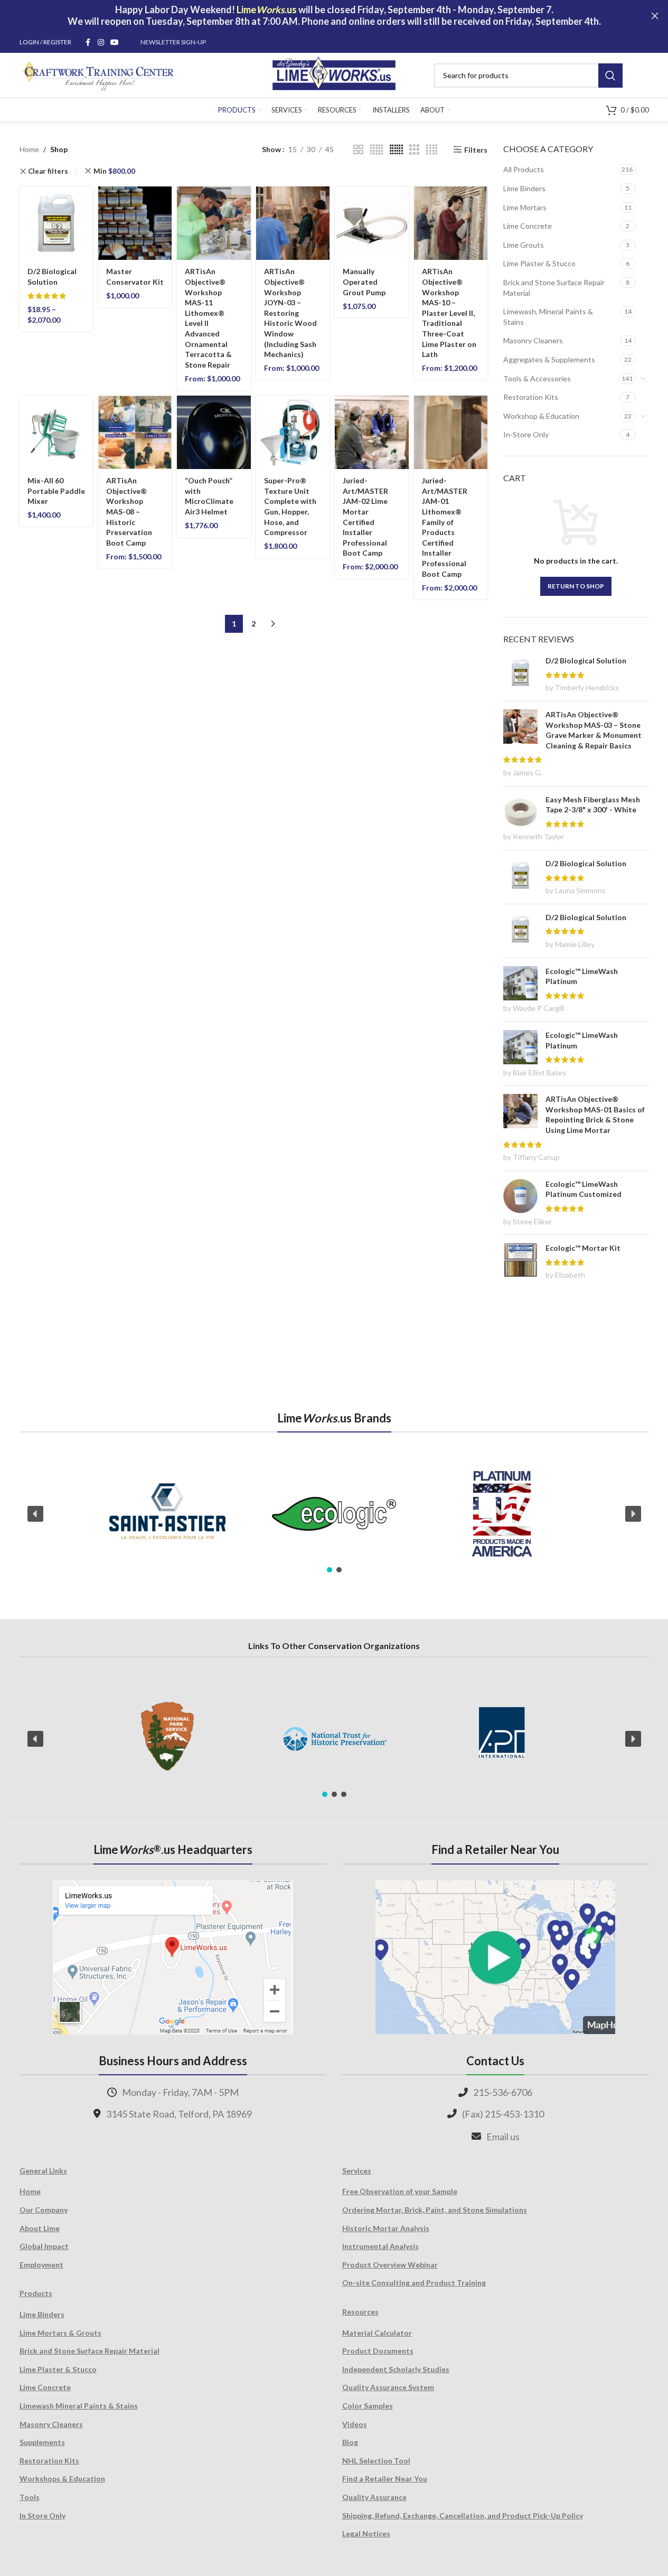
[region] (334, 1514)
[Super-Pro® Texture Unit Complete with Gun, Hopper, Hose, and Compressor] (293, 432)
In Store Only (43, 2516)
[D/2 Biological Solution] (56, 223)
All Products (524, 169)
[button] (35, 1514)
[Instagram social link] (101, 43)
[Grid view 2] (358, 150)
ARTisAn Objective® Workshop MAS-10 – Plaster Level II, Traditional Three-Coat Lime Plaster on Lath (449, 313)
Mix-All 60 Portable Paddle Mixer (56, 491)
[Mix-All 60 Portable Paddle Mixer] (56, 432)
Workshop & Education (541, 416)
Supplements (42, 2442)
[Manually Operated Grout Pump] (371, 223)
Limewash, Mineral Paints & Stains (548, 317)
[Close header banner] (655, 16)
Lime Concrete (528, 226)
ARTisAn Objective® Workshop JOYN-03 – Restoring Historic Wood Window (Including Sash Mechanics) (290, 313)
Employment (41, 2265)
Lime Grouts (524, 245)
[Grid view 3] (414, 150)
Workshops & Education (62, 2479)
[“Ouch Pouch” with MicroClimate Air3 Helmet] (214, 432)
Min (114, 171)
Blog (350, 2442)
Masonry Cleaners (533, 340)
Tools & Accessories (537, 378)
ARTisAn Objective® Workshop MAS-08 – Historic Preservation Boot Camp (129, 512)
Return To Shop (576, 586)
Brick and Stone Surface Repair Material (554, 288)
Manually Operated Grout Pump (364, 282)
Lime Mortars (525, 207)
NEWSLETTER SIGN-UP (173, 42)
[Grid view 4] (432, 150)
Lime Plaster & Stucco (539, 263)
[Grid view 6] (396, 150)
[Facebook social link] (88, 43)
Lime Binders (524, 188)
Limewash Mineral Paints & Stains (79, 2406)
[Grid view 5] (377, 150)
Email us (503, 2137)
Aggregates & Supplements (549, 359)
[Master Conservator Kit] (135, 223)
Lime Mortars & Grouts (60, 2333)
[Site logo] (334, 74)
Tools (30, 2497)
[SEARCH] (610, 76)
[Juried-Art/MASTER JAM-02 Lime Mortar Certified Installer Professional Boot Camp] (371, 432)
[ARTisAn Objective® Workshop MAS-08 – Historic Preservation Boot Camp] (135, 432)
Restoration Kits (531, 397)
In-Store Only (526, 434)
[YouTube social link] (115, 43)
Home (29, 149)
